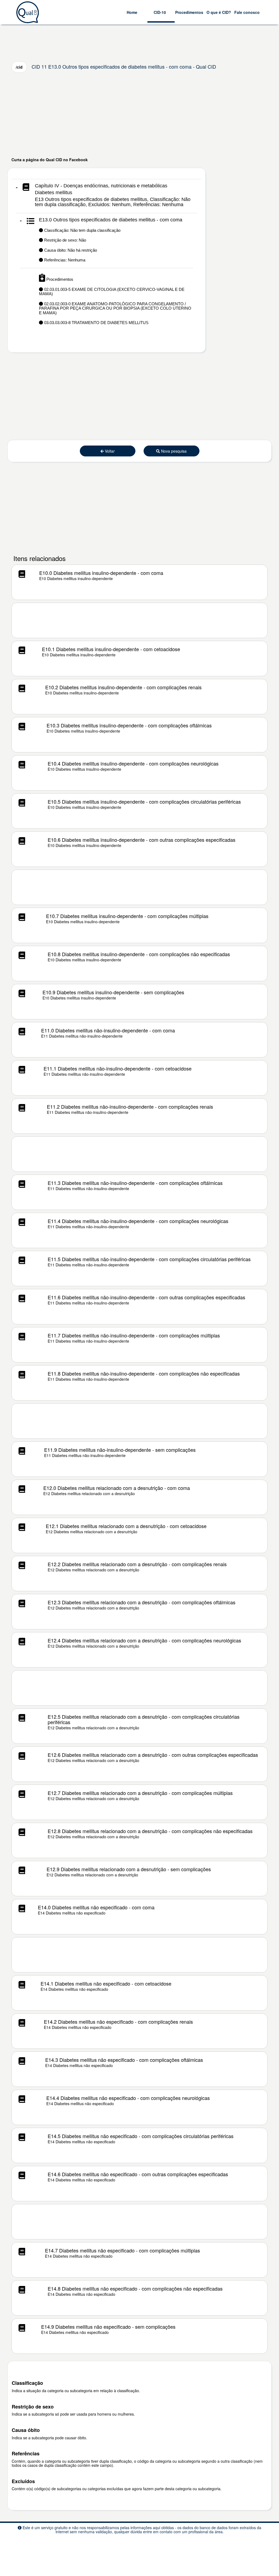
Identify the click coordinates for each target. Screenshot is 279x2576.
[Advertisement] (139, 115)
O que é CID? (219, 12)
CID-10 (160, 12)
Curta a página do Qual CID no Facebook (50, 160)
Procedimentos (189, 12)
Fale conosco (247, 12)
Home (132, 12)
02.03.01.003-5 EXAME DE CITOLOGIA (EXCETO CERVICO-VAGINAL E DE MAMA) (112, 292)
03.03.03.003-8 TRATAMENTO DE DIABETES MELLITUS (96, 323)
